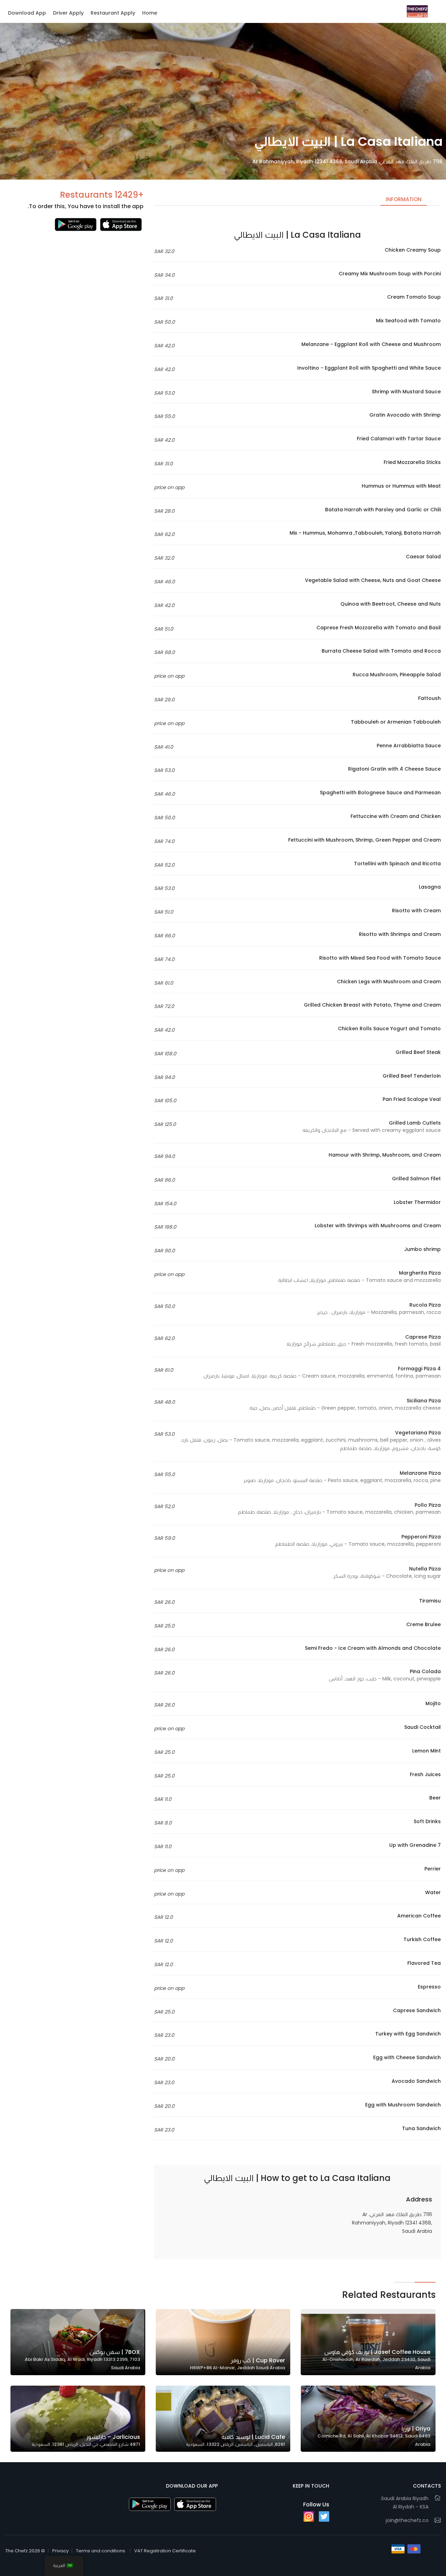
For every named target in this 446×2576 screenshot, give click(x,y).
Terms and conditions (101, 2551)
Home (150, 13)
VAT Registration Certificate (165, 2551)
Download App (27, 13)
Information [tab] (404, 199)
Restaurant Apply (113, 13)
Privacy (60, 2551)
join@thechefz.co (407, 2520)
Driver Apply (68, 13)
